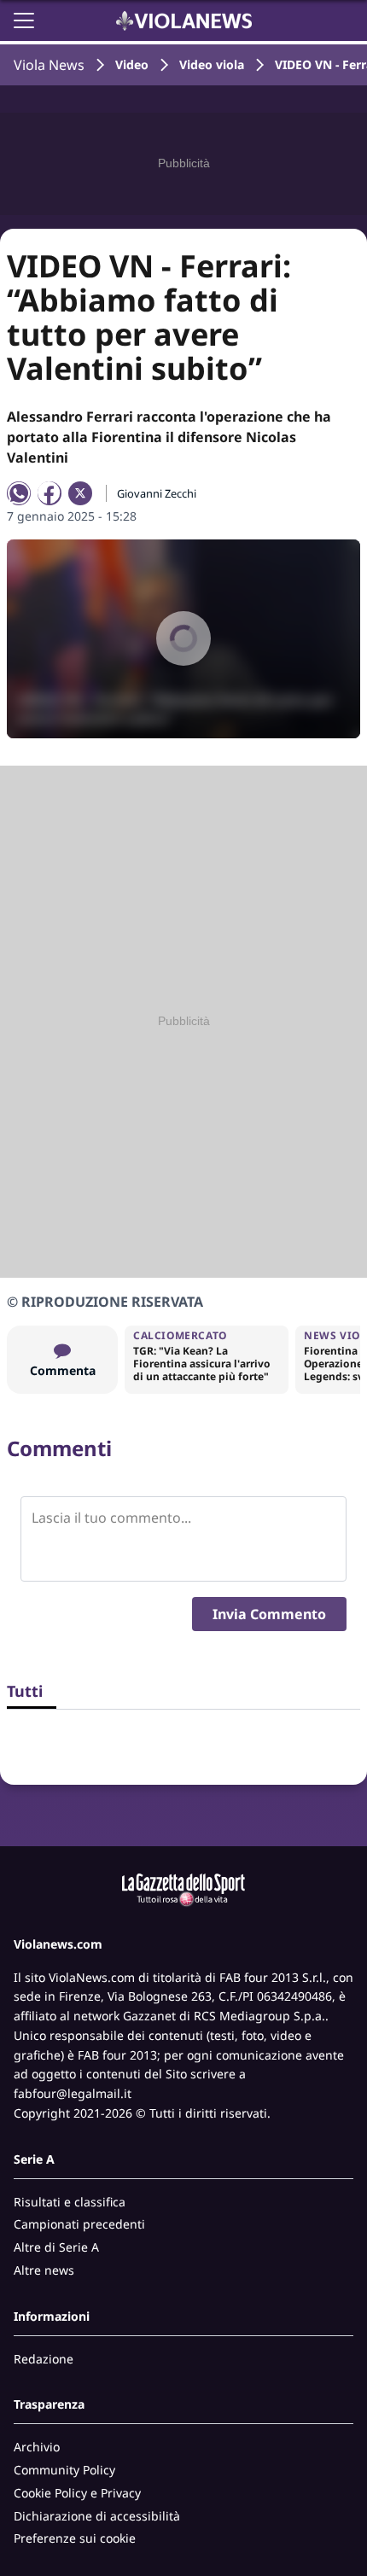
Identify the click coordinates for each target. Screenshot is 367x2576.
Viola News (49, 65)
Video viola (212, 64)
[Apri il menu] (24, 20)
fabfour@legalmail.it (73, 2093)
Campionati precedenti (79, 2224)
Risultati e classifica (70, 2202)
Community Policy (64, 2470)
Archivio (37, 2447)
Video (132, 64)
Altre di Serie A (56, 2247)
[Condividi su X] (80, 493)
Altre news (44, 2270)
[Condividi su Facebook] (50, 493)
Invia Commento (269, 1614)
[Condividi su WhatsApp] (19, 493)
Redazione (44, 2359)
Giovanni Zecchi (157, 493)
